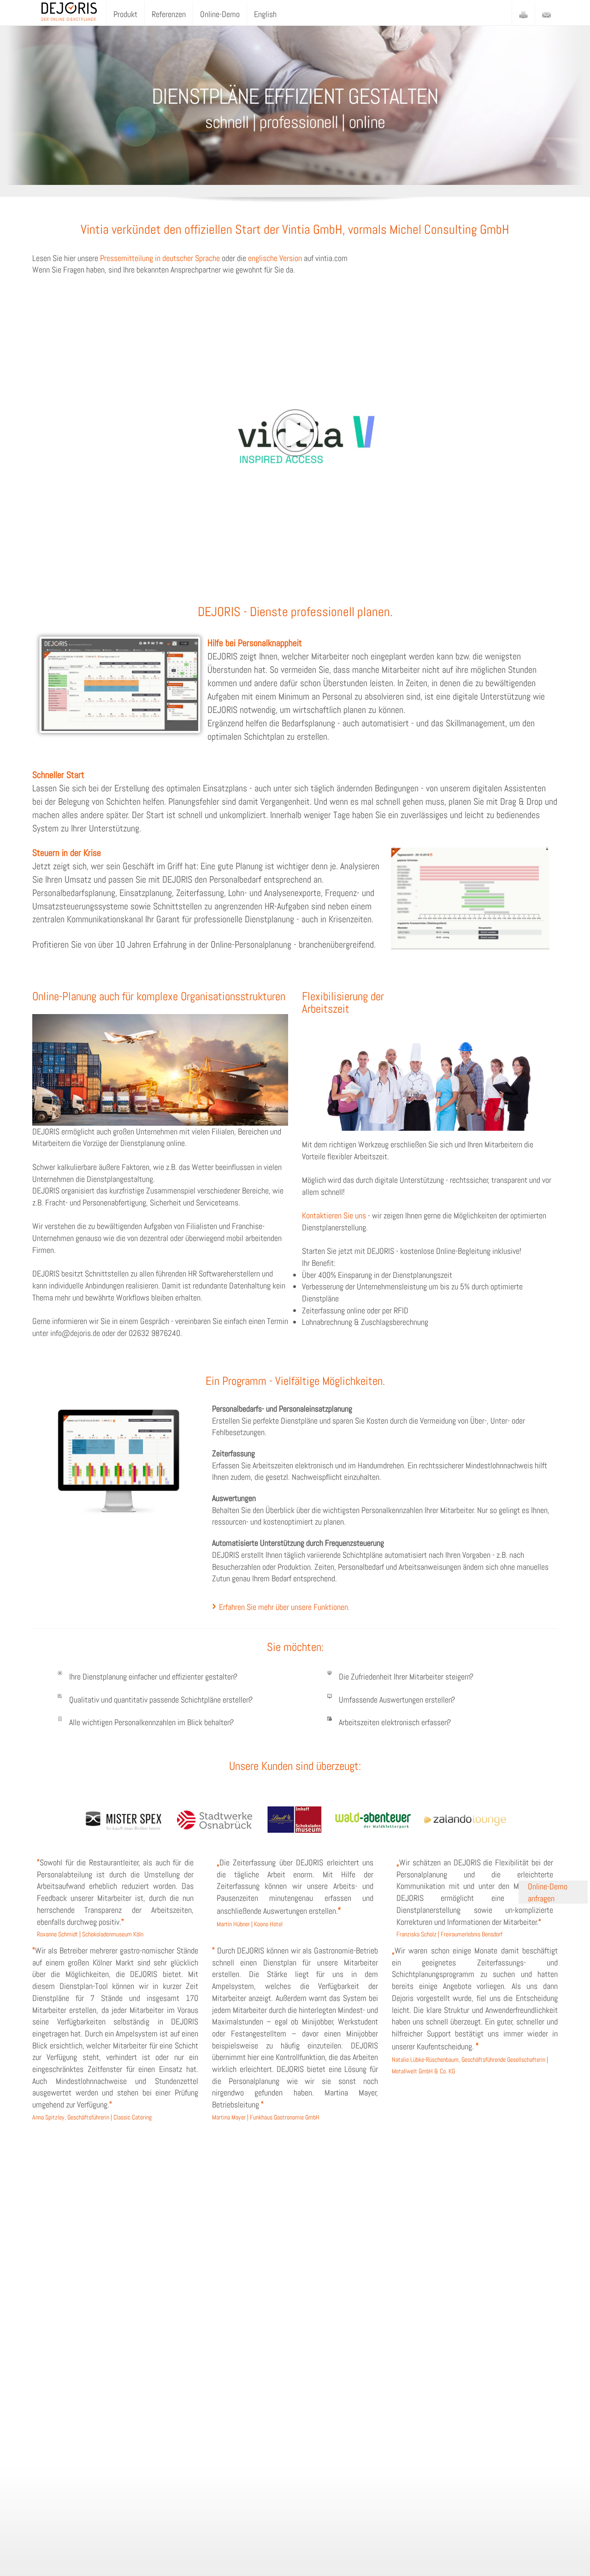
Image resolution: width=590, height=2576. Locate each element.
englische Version (275, 258)
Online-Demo (220, 14)
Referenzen (169, 14)
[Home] (69, 9)
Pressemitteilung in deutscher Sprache (160, 258)
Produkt (125, 14)
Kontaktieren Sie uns (334, 1215)
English (265, 14)
